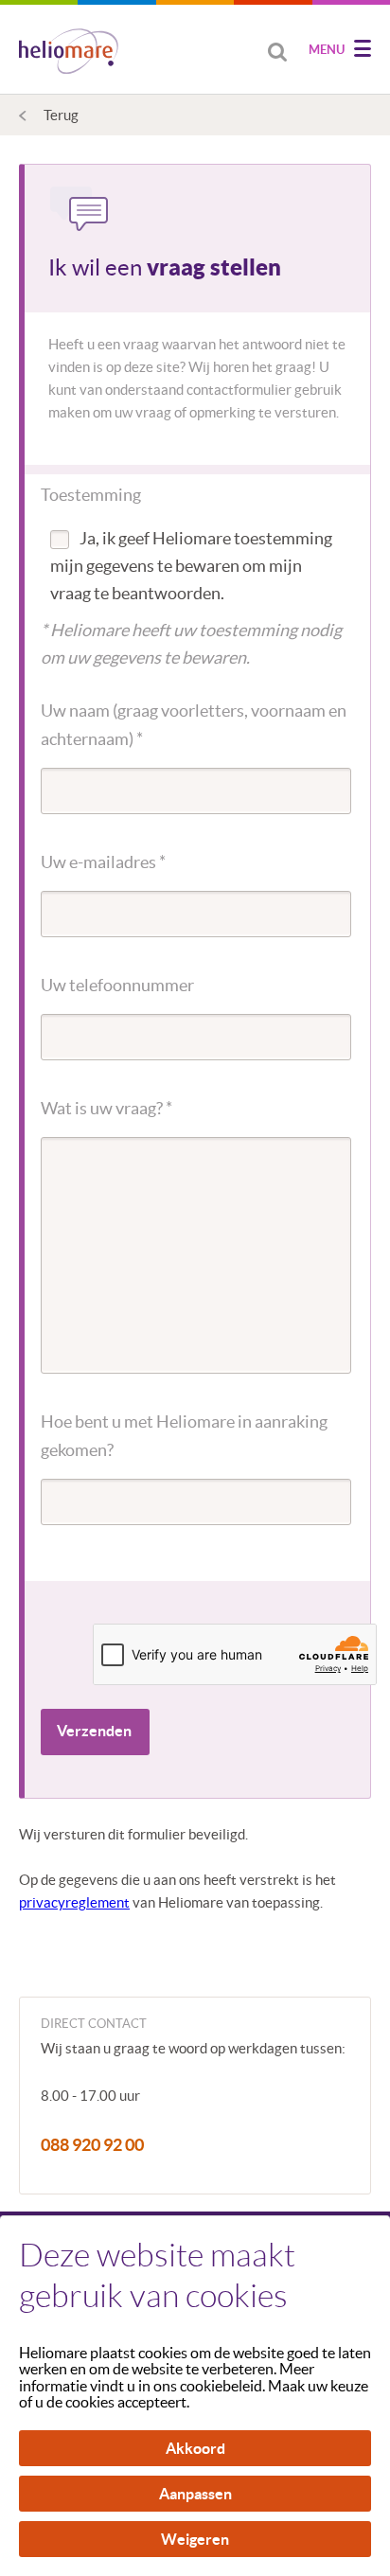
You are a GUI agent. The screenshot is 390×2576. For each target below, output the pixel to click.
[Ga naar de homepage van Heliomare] (69, 53)
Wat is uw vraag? (106, 1108)
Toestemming (91, 495)
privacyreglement (74, 1902)
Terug (61, 115)
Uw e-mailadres (103, 862)
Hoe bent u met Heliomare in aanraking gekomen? (184, 1436)
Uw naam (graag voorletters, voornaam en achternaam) (194, 725)
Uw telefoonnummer (117, 985)
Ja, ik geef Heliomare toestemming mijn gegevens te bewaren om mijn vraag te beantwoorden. (191, 566)
